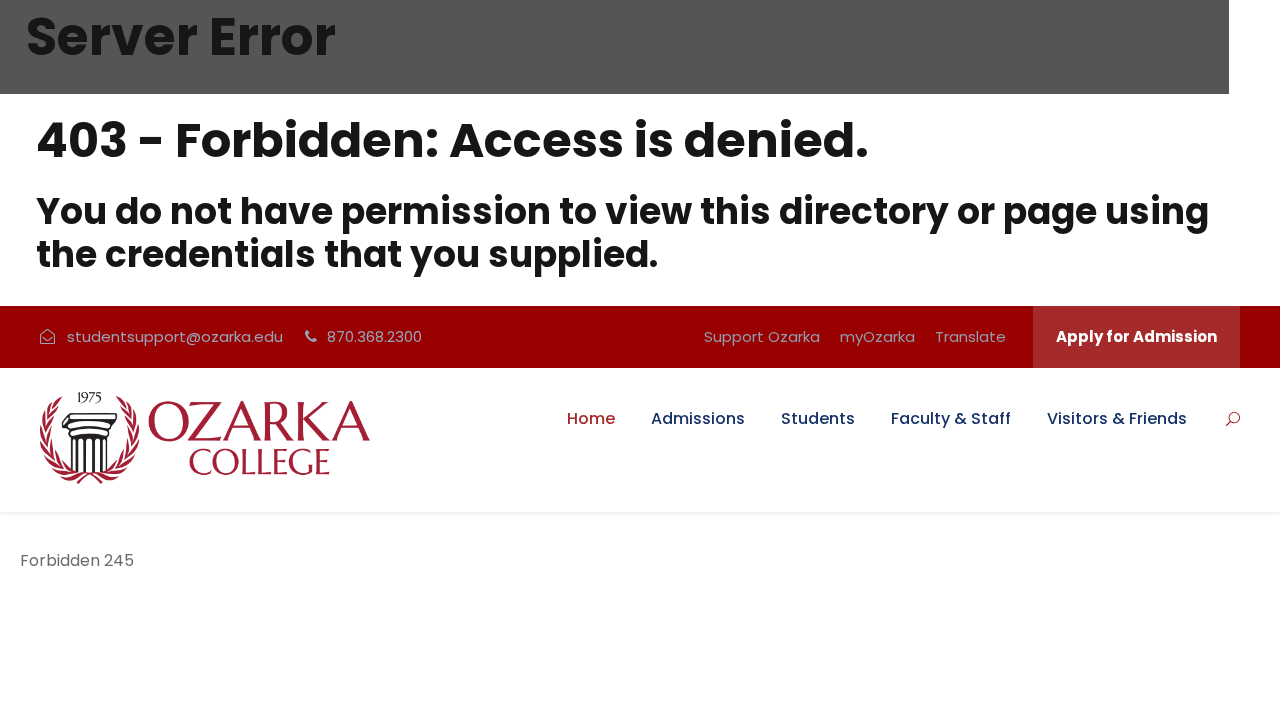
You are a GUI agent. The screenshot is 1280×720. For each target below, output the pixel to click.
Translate (970, 336)
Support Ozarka (762, 336)
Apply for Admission (1136, 336)
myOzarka (877, 336)
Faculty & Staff (951, 418)
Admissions (698, 418)
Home (591, 418)
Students (818, 418)
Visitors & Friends (1117, 418)
